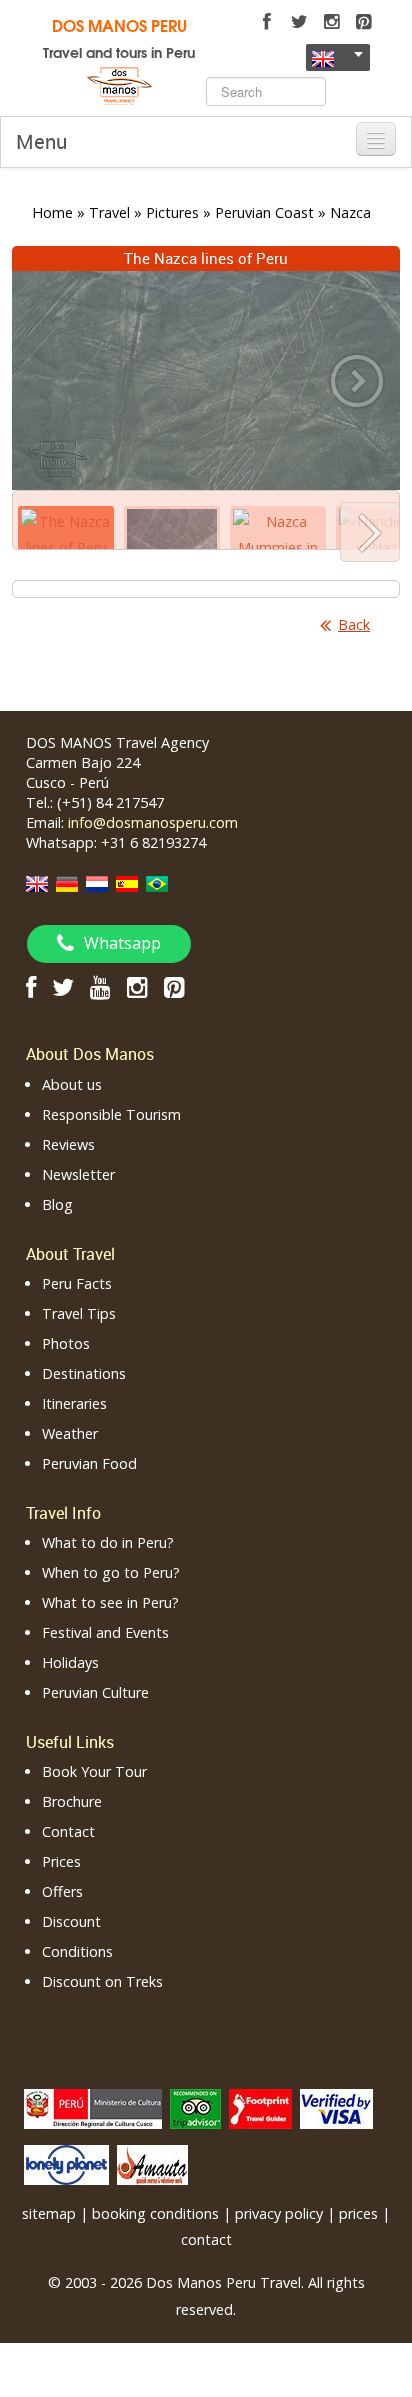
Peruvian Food (89, 1463)
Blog (57, 1204)
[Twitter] (299, 22)
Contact (68, 1831)
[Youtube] (100, 986)
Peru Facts (77, 1283)
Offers (62, 1891)
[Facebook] (267, 22)
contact (206, 2239)
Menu (41, 141)
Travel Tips (79, 1313)
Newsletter (78, 1174)
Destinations (84, 1373)
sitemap (49, 2213)
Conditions (77, 1951)
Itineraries (74, 1403)
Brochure (72, 1801)
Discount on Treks (102, 1981)
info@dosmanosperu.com (153, 822)
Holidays (70, 1662)
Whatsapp (122, 943)
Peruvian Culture (95, 1692)
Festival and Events (105, 1632)
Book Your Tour (94, 1771)
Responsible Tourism (111, 1114)
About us (72, 1084)
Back (354, 624)
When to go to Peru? (111, 1572)
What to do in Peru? (108, 1542)
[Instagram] (331, 22)
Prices (61, 1861)
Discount (71, 1921)
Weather (70, 1433)
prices (358, 2213)
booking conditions (155, 2213)
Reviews (68, 1144)
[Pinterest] (363, 22)
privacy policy (279, 2213)
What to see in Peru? (110, 1602)
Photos (66, 1343)
